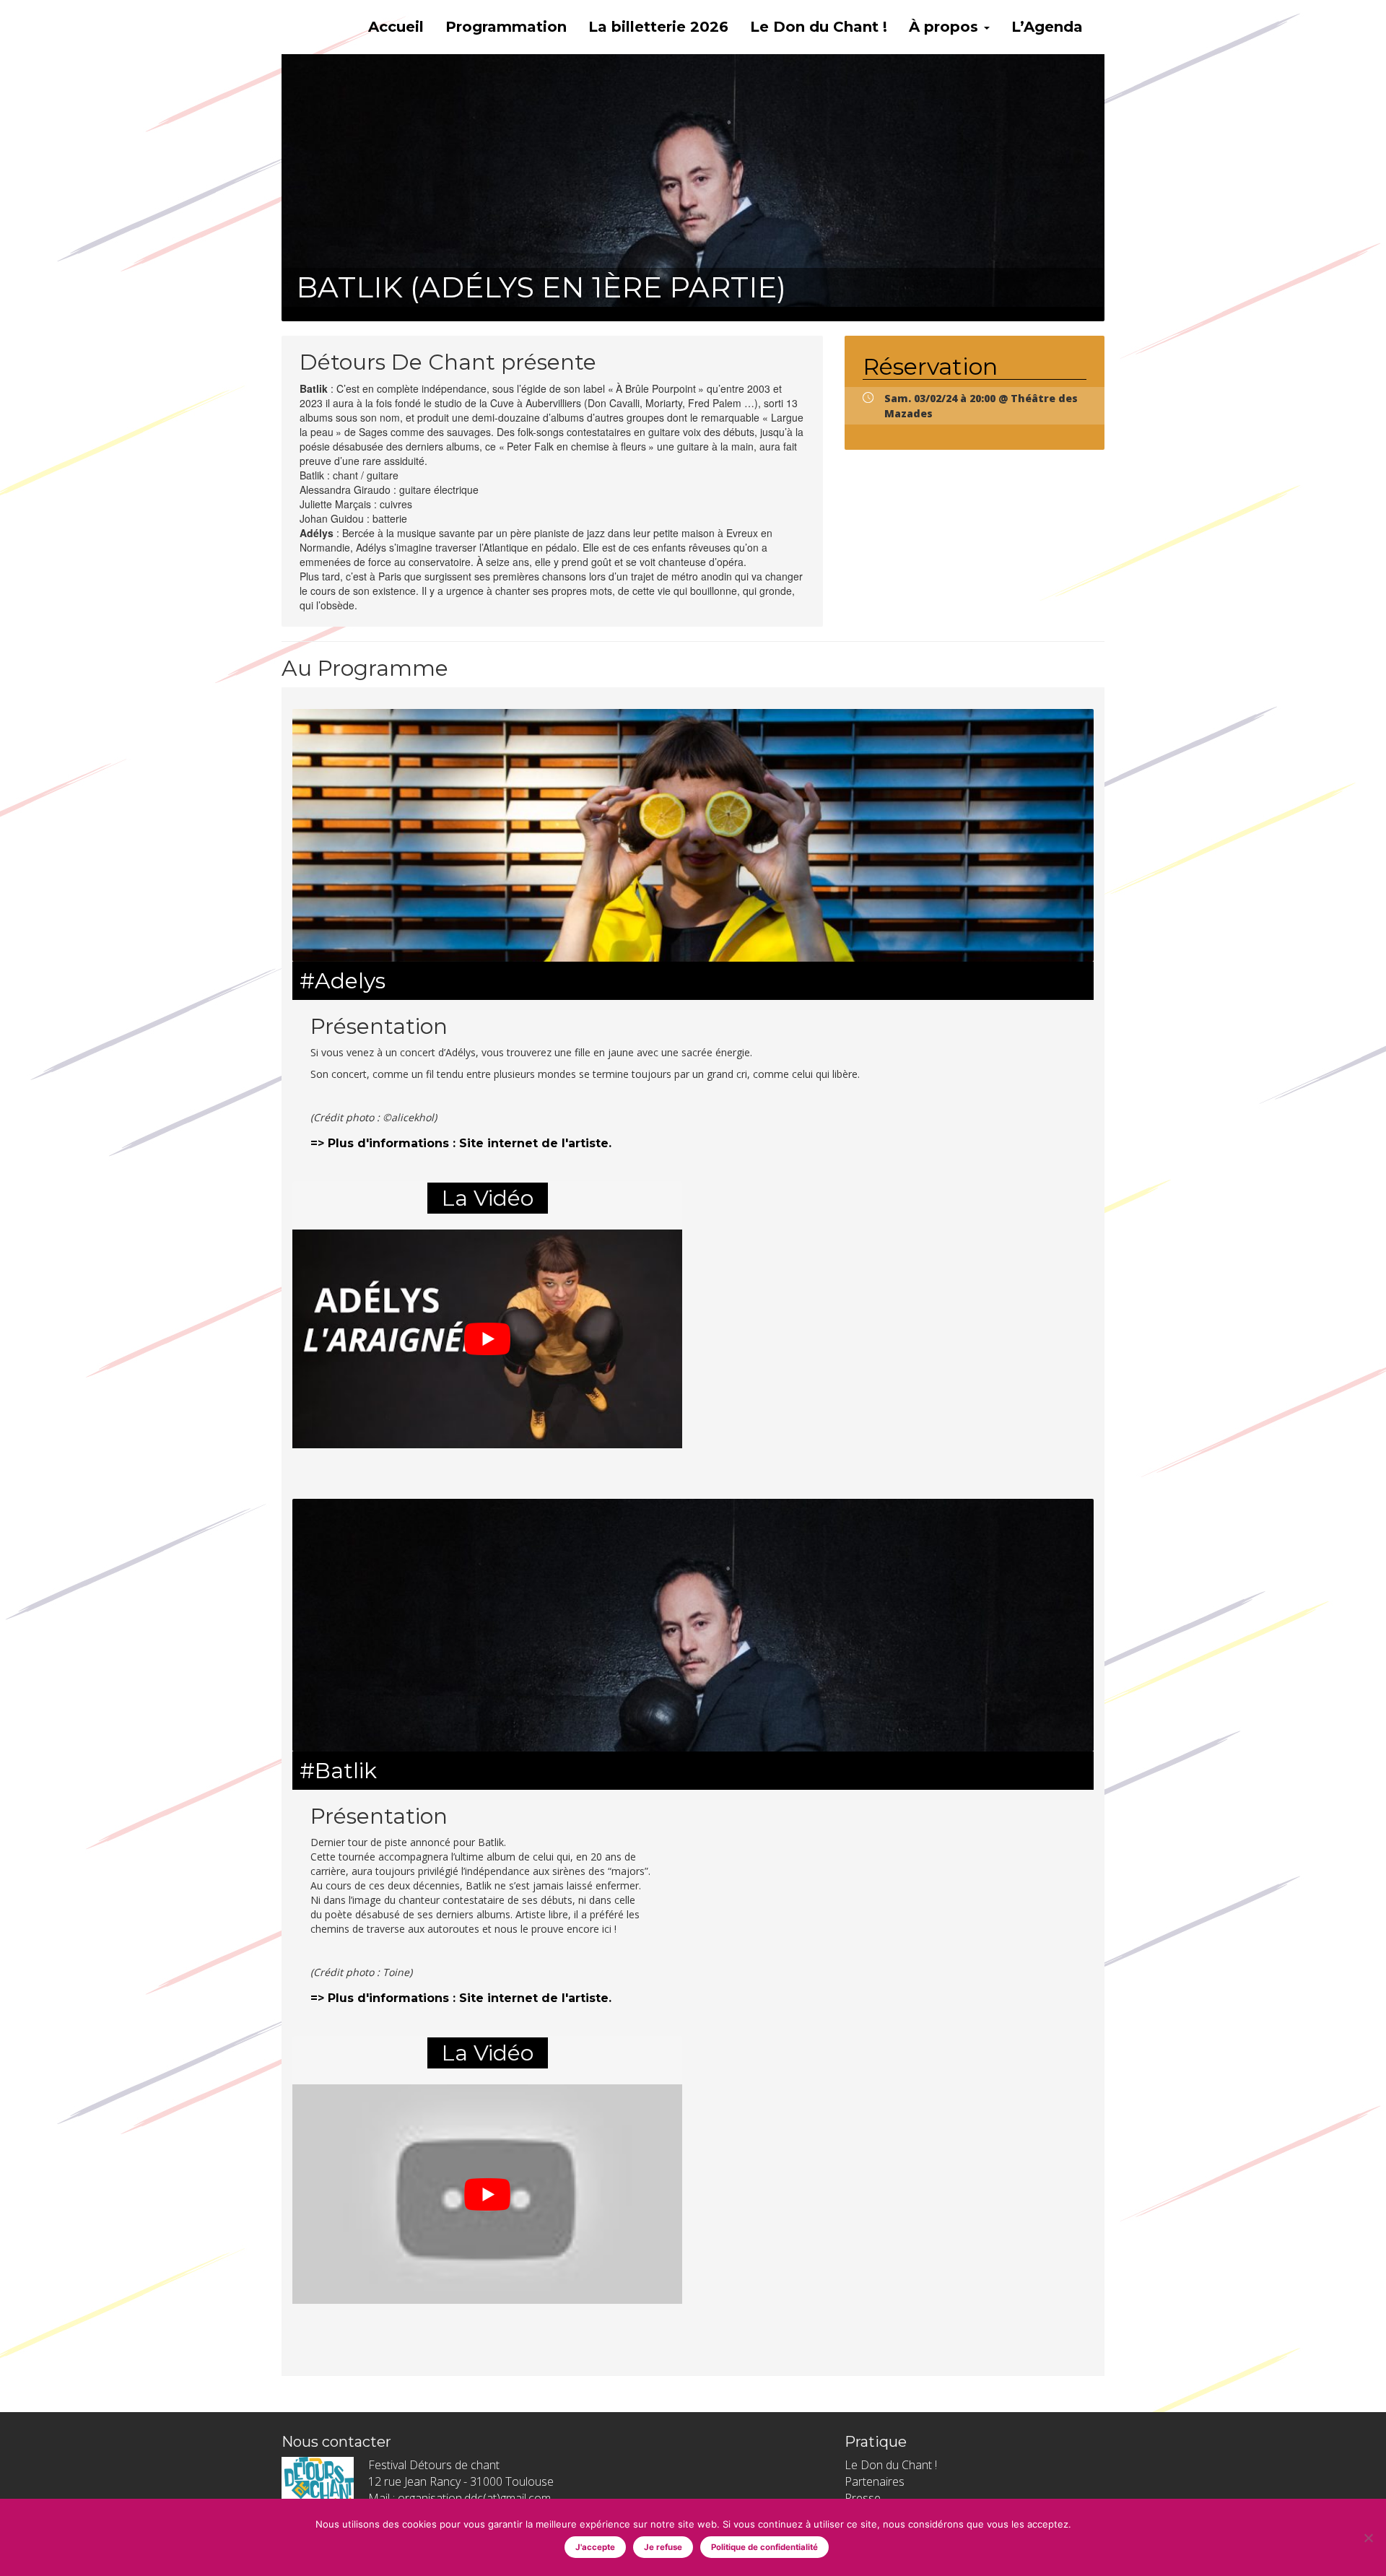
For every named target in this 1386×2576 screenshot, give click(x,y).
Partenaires (875, 2481)
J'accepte (595, 2547)
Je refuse (663, 2547)
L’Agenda (1047, 27)
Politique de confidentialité (764, 2547)
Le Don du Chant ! (819, 27)
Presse (863, 2498)
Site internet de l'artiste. (535, 1143)
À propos (946, 27)
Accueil (396, 27)
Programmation (506, 27)
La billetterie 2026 (658, 27)
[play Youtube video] (487, 1339)
